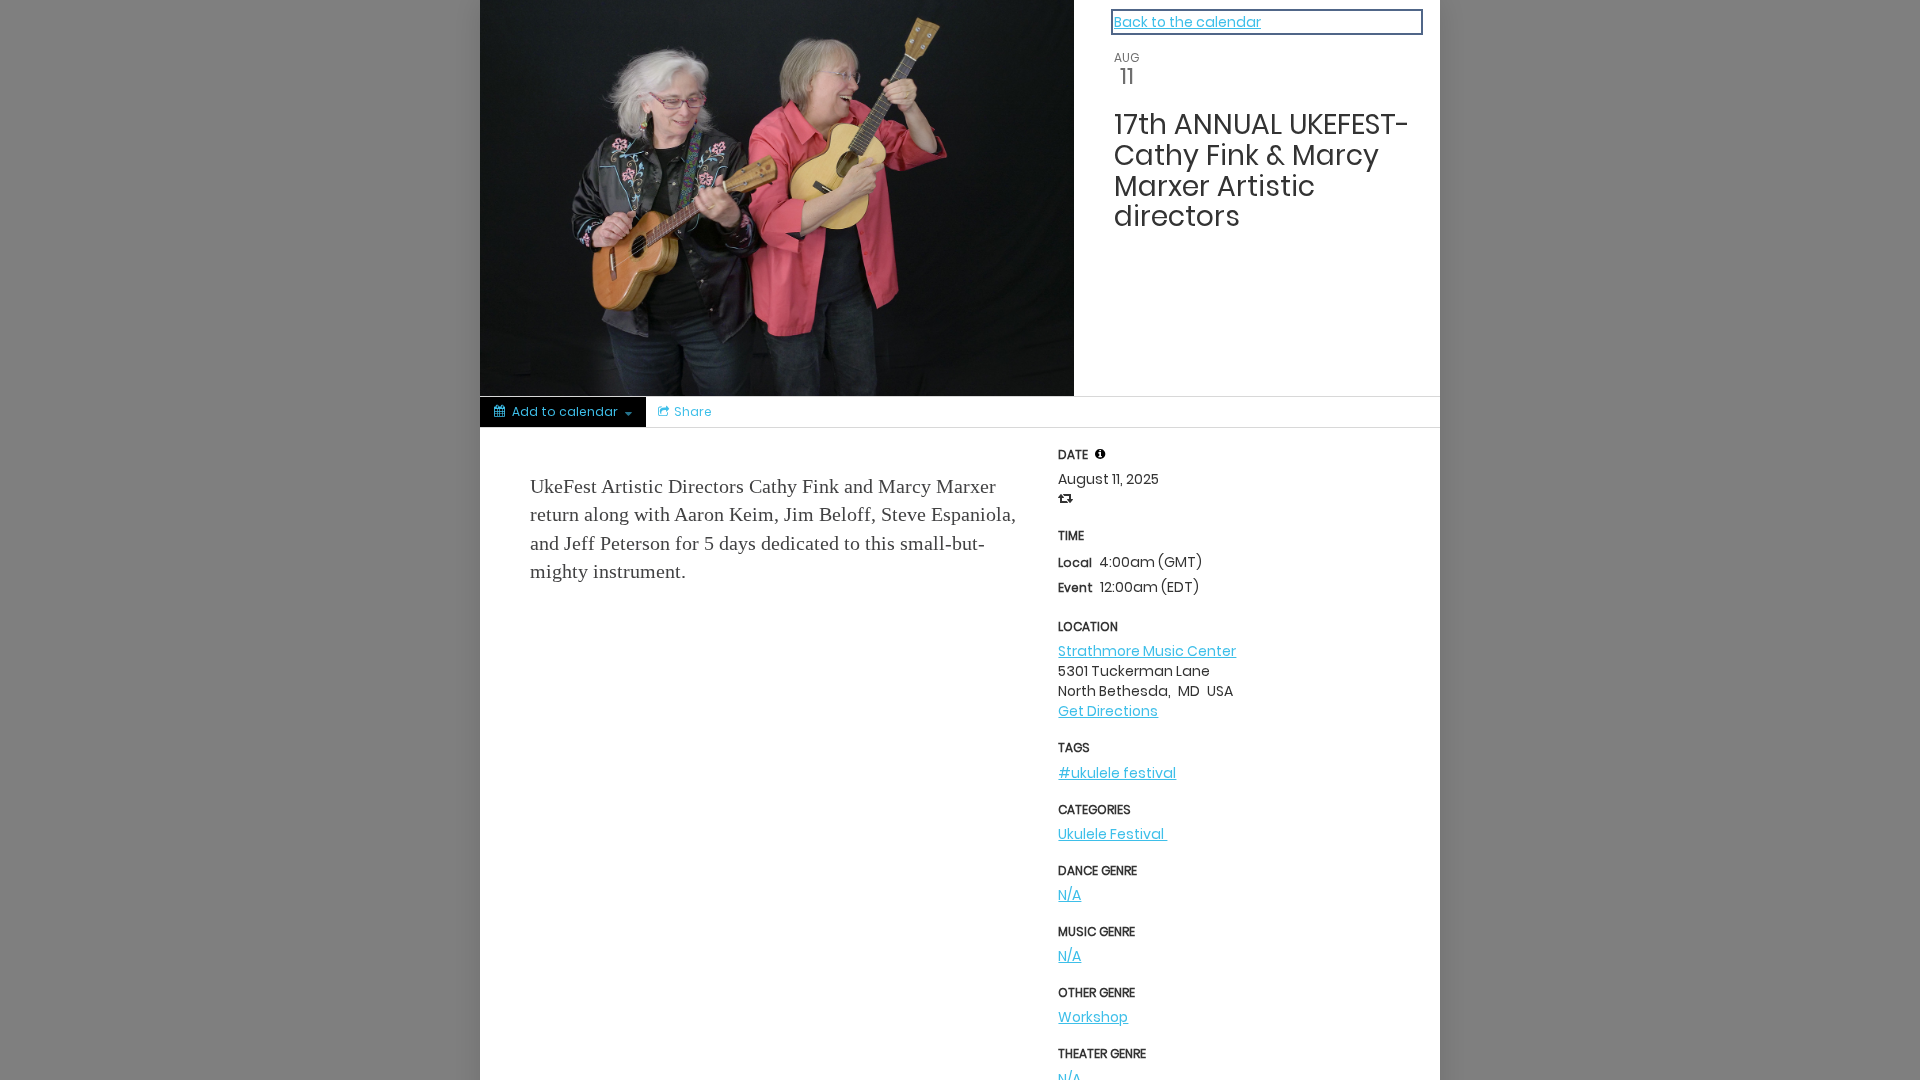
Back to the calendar (1187, 22)
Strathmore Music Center (1147, 651)
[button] (1100, 454)
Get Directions (1108, 711)
